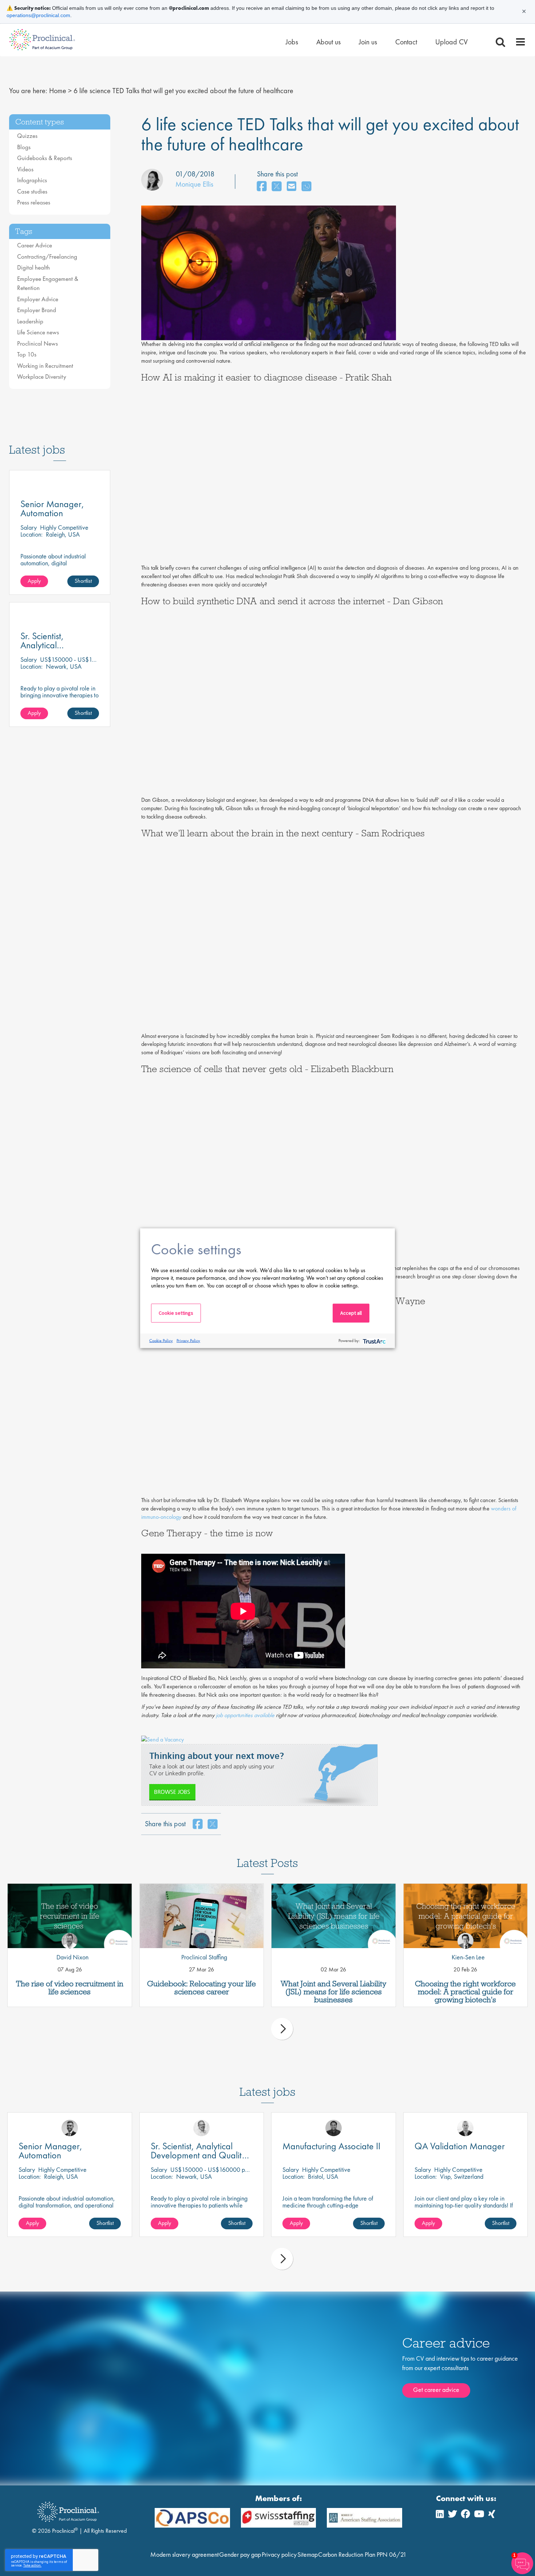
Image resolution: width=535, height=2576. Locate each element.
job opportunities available (245, 1715)
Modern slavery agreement (185, 2554)
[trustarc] (374, 1341)
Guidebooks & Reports (45, 158)
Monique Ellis (194, 184)
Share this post (277, 174)
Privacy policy (279, 2554)
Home (58, 91)
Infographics (32, 180)
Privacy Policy (188, 1341)
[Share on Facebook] (262, 187)
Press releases (34, 202)
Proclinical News (37, 343)
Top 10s (27, 354)
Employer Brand (37, 310)
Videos (25, 169)
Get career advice (436, 2390)
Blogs (24, 147)
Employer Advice (38, 299)
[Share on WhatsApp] (306, 187)
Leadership (30, 321)
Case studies (32, 191)
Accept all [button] (351, 1313)
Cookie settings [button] (176, 1313)
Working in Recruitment (45, 366)
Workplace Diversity (42, 377)
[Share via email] (292, 187)
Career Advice (35, 245)
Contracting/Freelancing (47, 256)
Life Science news (38, 332)
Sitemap (308, 2554)
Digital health (33, 267)
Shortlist (83, 581)
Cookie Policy (161, 1341)
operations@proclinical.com (38, 15)
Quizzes (27, 136)
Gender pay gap (240, 2554)
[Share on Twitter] (277, 187)
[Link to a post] (70, 1916)
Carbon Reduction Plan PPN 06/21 (362, 2554)
